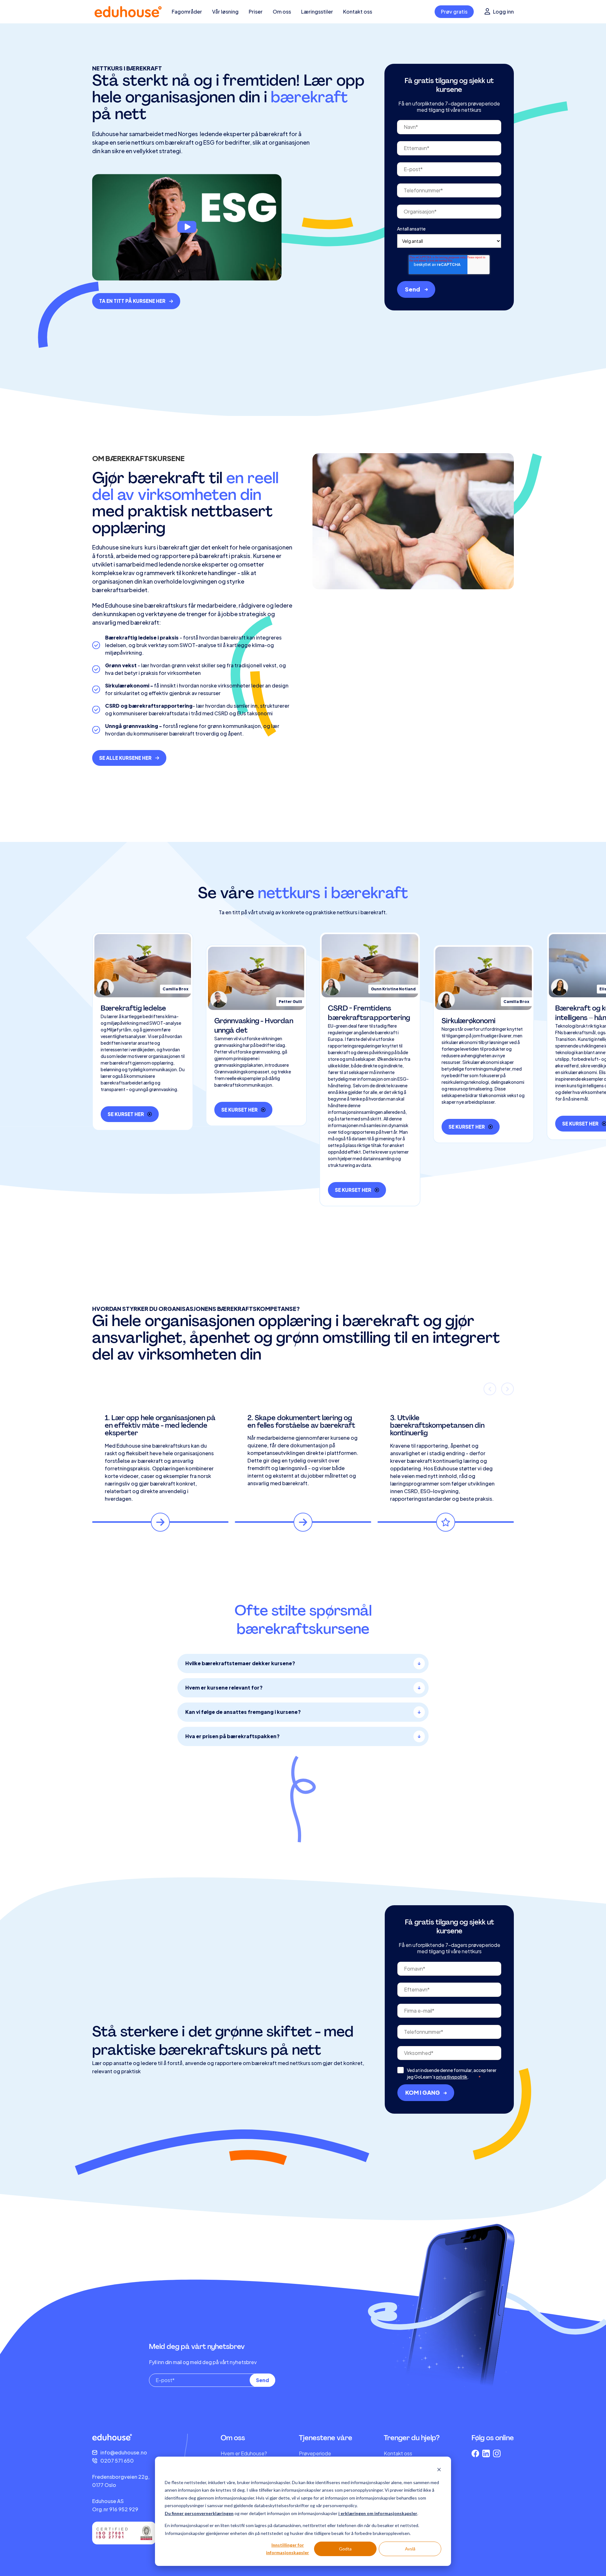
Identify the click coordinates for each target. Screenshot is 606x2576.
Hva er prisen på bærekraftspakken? (232, 1736)
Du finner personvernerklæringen (199, 2513)
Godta (345, 2549)
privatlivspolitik (452, 2077)
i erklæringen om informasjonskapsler (378, 2513)
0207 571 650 (117, 2461)
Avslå (410, 2549)
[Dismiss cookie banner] (439, 2470)
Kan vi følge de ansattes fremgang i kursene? (243, 1712)
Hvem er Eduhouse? (244, 2453)
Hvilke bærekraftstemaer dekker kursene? (240, 1663)
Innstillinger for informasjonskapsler (288, 2549)
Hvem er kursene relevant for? (224, 1687)
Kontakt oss (398, 2453)
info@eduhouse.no (124, 2452)
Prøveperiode (315, 2453)
